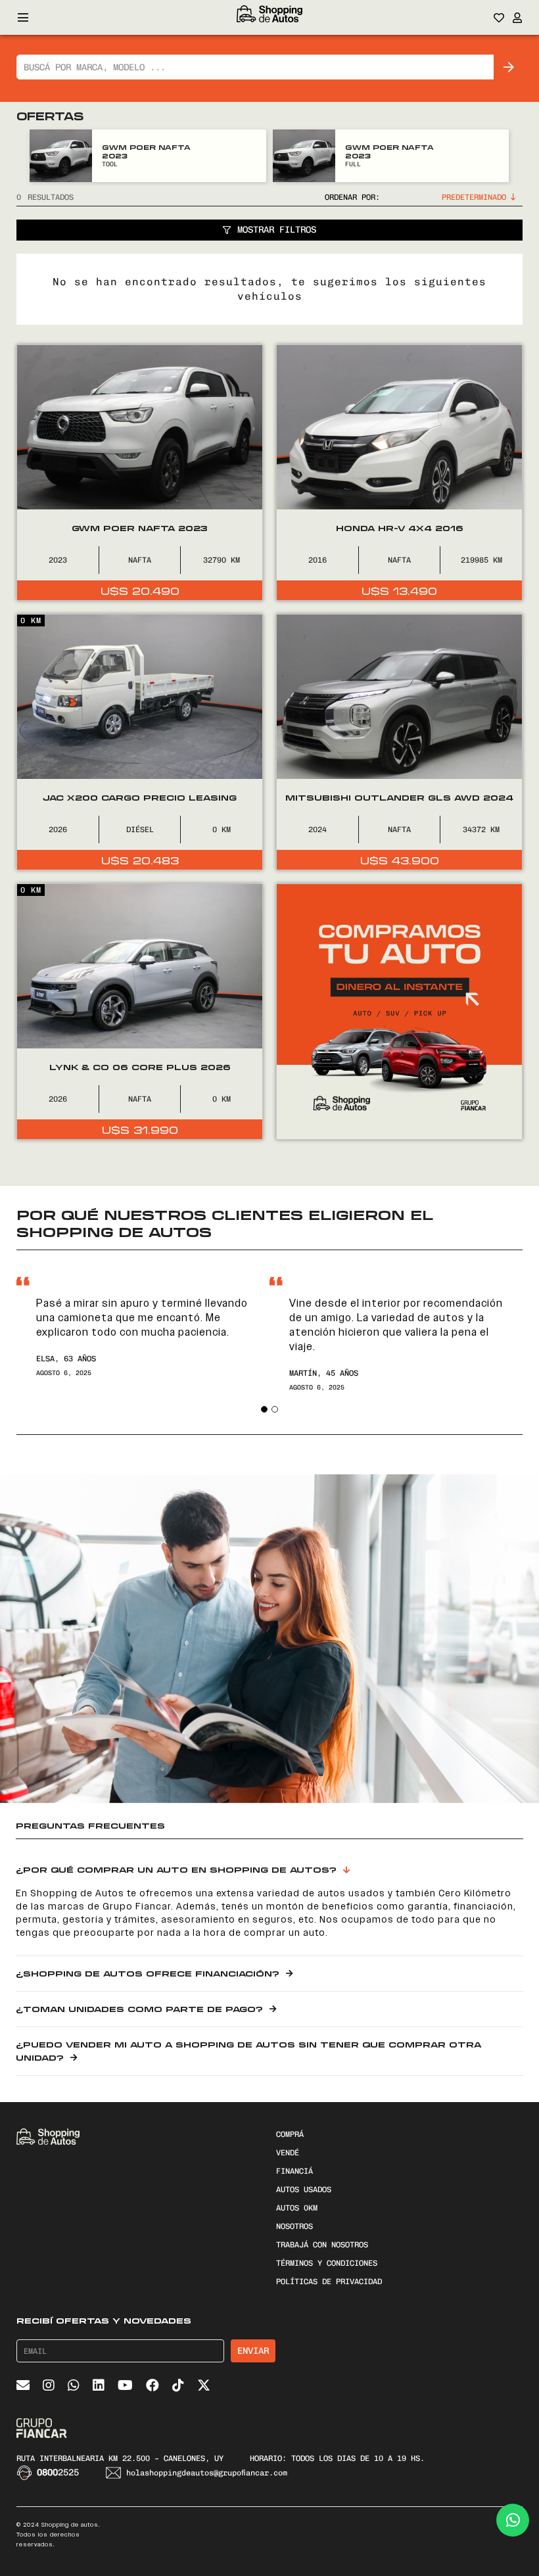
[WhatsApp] (74, 2385)
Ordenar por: (352, 197)
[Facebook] (152, 2385)
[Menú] (23, 18)
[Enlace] (269, 18)
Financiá (294, 2171)
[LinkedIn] (99, 2385)
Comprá (290, 2134)
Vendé (288, 2153)
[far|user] (518, 18)
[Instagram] (49, 2385)
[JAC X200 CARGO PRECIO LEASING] (140, 742)
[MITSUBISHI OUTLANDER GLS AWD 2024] (399, 742)
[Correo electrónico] (23, 2385)
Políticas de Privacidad (329, 2282)
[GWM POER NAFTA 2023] (61, 156)
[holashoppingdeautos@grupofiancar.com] (116, 2473)
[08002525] (27, 2473)
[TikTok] (178, 2385)
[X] (204, 2385)
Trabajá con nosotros (322, 2245)
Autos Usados (304, 2190)
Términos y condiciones (327, 2263)
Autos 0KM (297, 2208)
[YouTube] (125, 2385)
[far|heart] (499, 18)
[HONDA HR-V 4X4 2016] (399, 473)
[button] (264, 1409)
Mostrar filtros (277, 230)
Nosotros (294, 2226)
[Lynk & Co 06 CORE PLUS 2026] (140, 1012)
